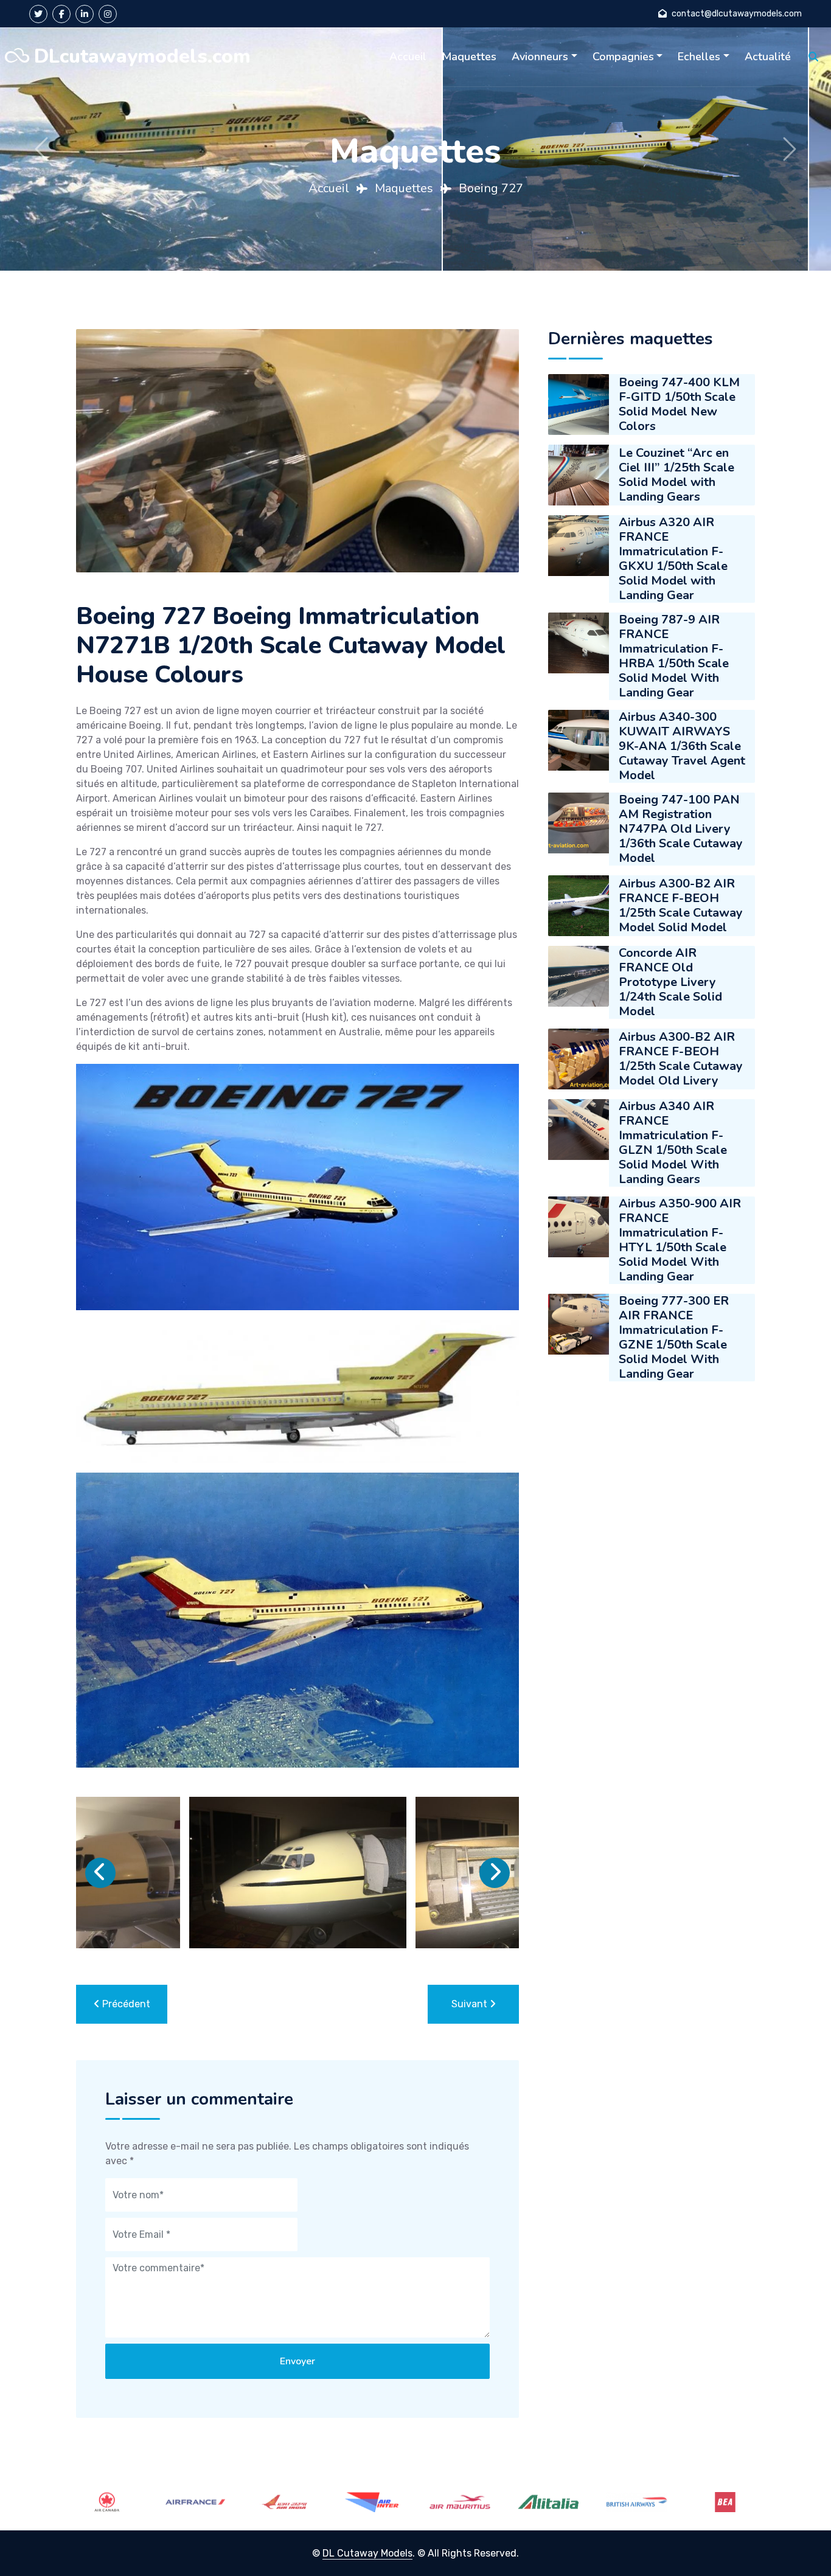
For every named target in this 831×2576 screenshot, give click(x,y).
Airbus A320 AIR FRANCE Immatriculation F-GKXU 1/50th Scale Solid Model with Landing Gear (673, 559)
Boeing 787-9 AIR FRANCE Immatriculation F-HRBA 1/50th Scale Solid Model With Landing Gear (674, 656)
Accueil (408, 57)
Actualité (768, 57)
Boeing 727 (491, 188)
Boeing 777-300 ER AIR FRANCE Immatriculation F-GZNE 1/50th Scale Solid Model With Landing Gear (674, 1338)
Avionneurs (540, 57)
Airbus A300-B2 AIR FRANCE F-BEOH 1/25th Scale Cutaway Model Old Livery (681, 1059)
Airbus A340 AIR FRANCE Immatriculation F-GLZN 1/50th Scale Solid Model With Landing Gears (673, 1143)
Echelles (699, 57)
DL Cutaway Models (367, 2553)
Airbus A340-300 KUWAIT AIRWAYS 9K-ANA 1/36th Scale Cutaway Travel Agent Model (682, 746)
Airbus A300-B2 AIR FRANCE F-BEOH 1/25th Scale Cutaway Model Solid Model (681, 905)
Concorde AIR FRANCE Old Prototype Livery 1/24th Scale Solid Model (670, 982)
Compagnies (623, 57)
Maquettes (469, 57)
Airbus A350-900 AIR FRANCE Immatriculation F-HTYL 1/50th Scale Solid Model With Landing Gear (680, 1240)
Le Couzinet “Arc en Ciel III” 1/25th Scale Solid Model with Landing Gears (676, 475)
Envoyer (297, 2361)
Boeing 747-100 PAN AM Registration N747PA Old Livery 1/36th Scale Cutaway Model (681, 829)
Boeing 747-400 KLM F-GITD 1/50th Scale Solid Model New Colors (679, 404)
